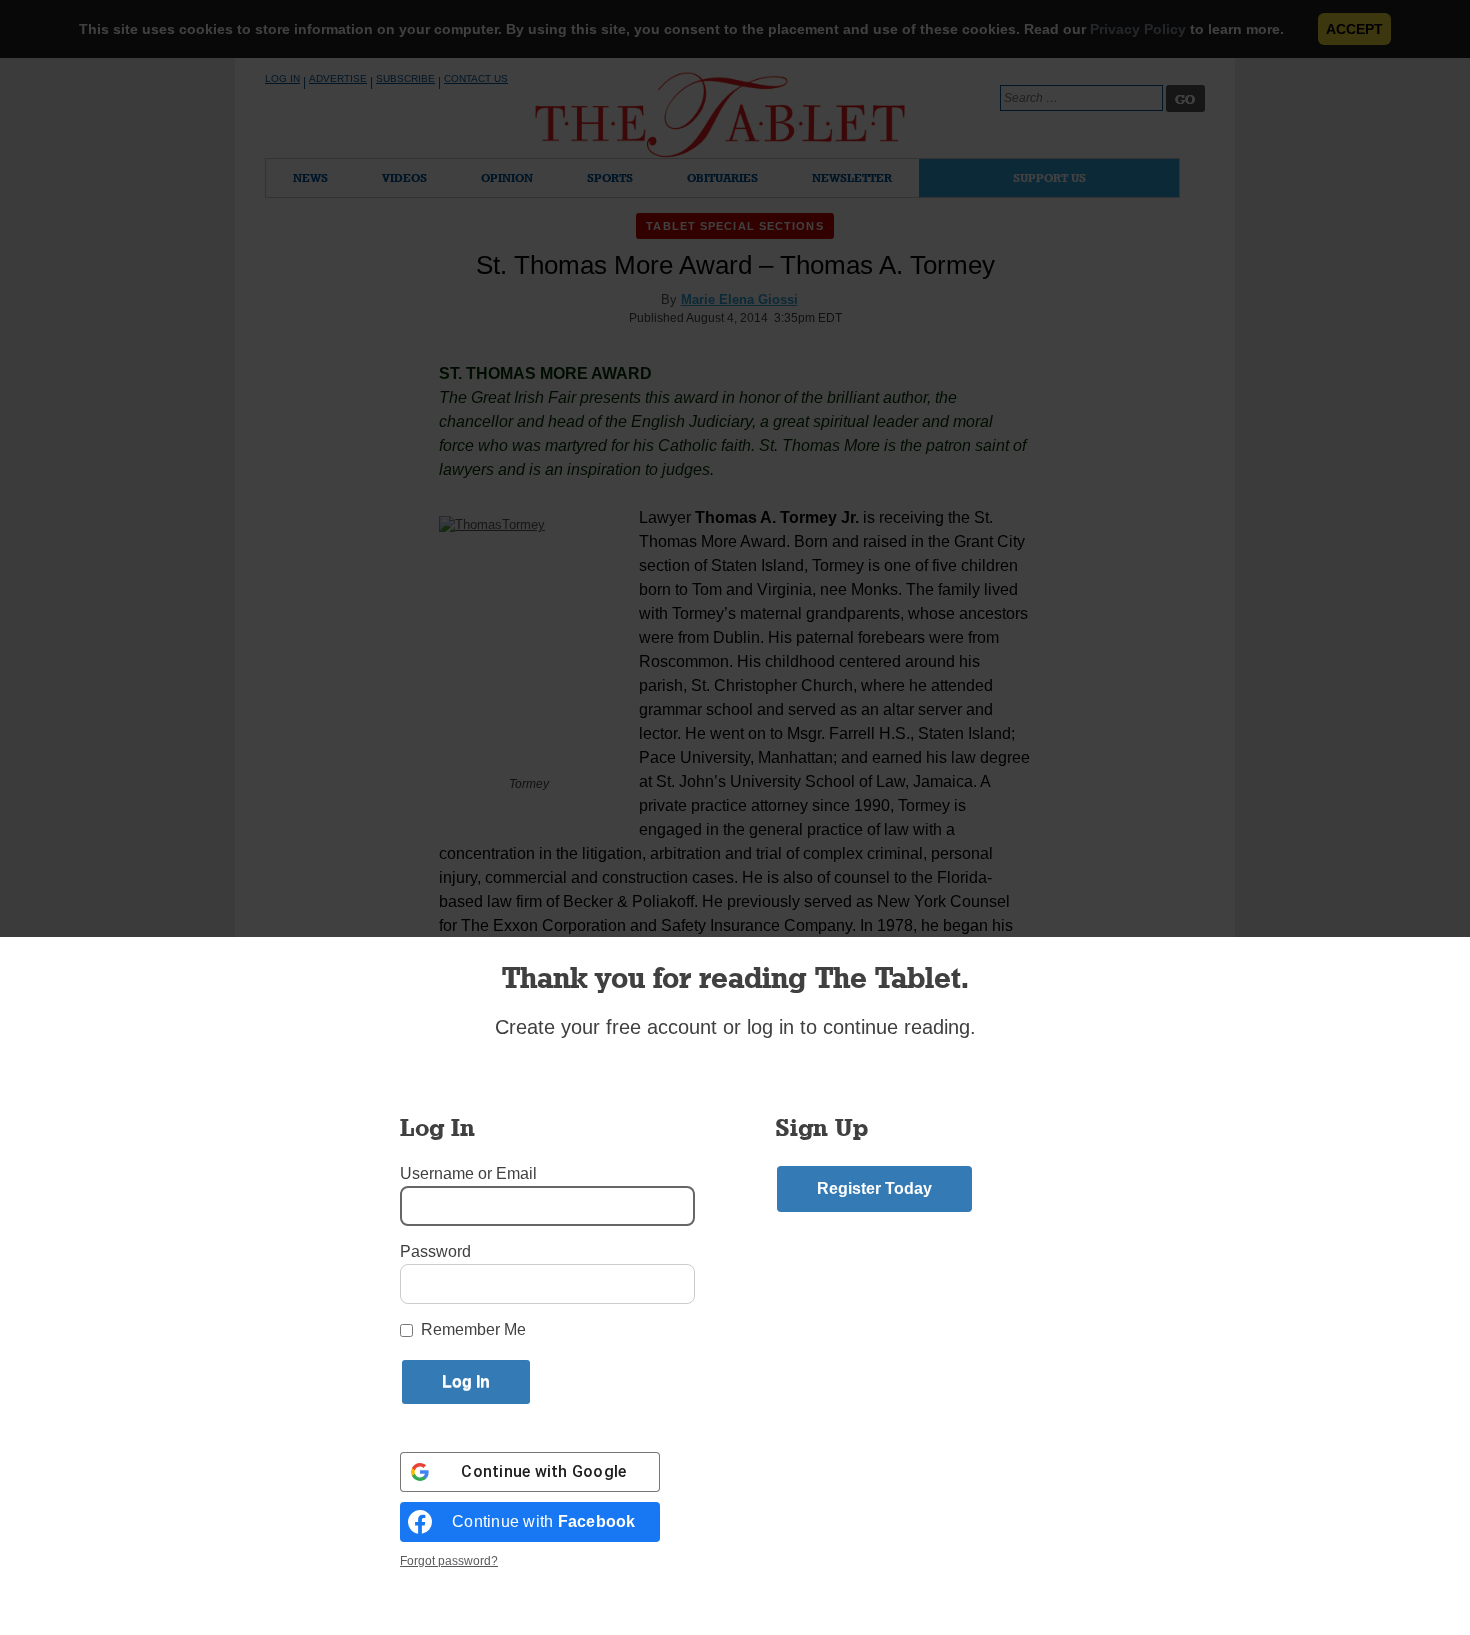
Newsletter (852, 177)
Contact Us (476, 78)
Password (435, 1251)
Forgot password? (449, 1561)
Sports (610, 177)
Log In (282, 78)
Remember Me (473, 1329)
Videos (404, 177)
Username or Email (468, 1173)
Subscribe (405, 78)
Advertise (338, 78)
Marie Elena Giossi (739, 299)
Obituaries (722, 177)
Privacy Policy (1138, 29)
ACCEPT (1354, 29)
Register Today (874, 1188)
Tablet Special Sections (734, 226)
